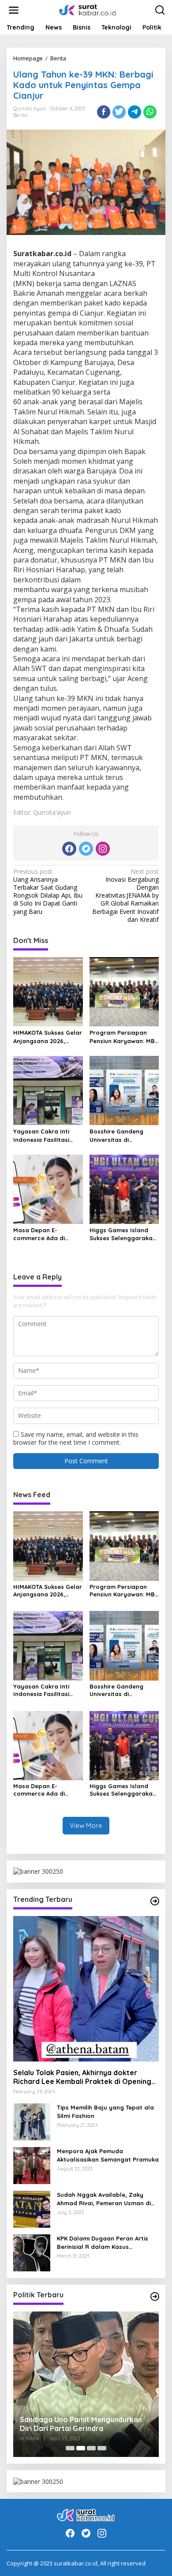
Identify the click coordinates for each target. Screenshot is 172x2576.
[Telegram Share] (135, 112)
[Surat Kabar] (88, 9)
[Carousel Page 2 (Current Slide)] (81, 2448)
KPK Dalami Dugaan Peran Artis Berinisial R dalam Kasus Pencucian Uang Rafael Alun (103, 2242)
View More (86, 1825)
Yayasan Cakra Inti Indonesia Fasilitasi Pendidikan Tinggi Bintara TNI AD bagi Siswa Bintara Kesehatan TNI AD (42, 1135)
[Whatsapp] (150, 112)
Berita (20, 115)
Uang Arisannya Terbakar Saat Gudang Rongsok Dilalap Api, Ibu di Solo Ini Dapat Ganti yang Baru (48, 892)
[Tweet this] (119, 112)
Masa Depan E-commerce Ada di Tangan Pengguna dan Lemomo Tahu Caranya (47, 1234)
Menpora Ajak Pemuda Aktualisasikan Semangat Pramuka (108, 2155)
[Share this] (104, 112)
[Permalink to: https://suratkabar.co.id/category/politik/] (155, 2296)
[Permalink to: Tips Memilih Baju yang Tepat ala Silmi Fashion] (32, 2121)
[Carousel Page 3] (91, 2448)
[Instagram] (103, 849)
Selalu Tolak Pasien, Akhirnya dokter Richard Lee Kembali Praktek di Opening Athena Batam (82, 2077)
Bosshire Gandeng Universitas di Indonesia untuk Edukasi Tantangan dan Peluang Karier (124, 1135)
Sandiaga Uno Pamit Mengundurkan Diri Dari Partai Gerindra (81, 2424)
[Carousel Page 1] (70, 2448)
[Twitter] (86, 849)
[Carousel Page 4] (102, 2448)
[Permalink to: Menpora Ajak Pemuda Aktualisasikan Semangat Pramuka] (32, 2165)
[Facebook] (69, 849)
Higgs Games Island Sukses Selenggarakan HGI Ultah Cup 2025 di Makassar (123, 1234)
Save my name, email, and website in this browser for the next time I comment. (76, 1438)
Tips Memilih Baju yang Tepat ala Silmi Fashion (105, 2111)
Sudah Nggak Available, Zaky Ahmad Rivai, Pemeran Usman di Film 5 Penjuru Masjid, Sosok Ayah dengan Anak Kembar (106, 2199)
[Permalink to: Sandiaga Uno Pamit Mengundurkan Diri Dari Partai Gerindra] (86, 2384)
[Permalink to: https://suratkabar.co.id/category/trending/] (155, 1901)
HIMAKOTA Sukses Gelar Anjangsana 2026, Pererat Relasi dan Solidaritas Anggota (48, 1037)
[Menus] (14, 10)
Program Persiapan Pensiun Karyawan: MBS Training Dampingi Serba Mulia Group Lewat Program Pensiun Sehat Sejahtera (124, 1037)
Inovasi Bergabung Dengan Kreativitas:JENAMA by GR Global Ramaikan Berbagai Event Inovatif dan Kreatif (125, 896)
